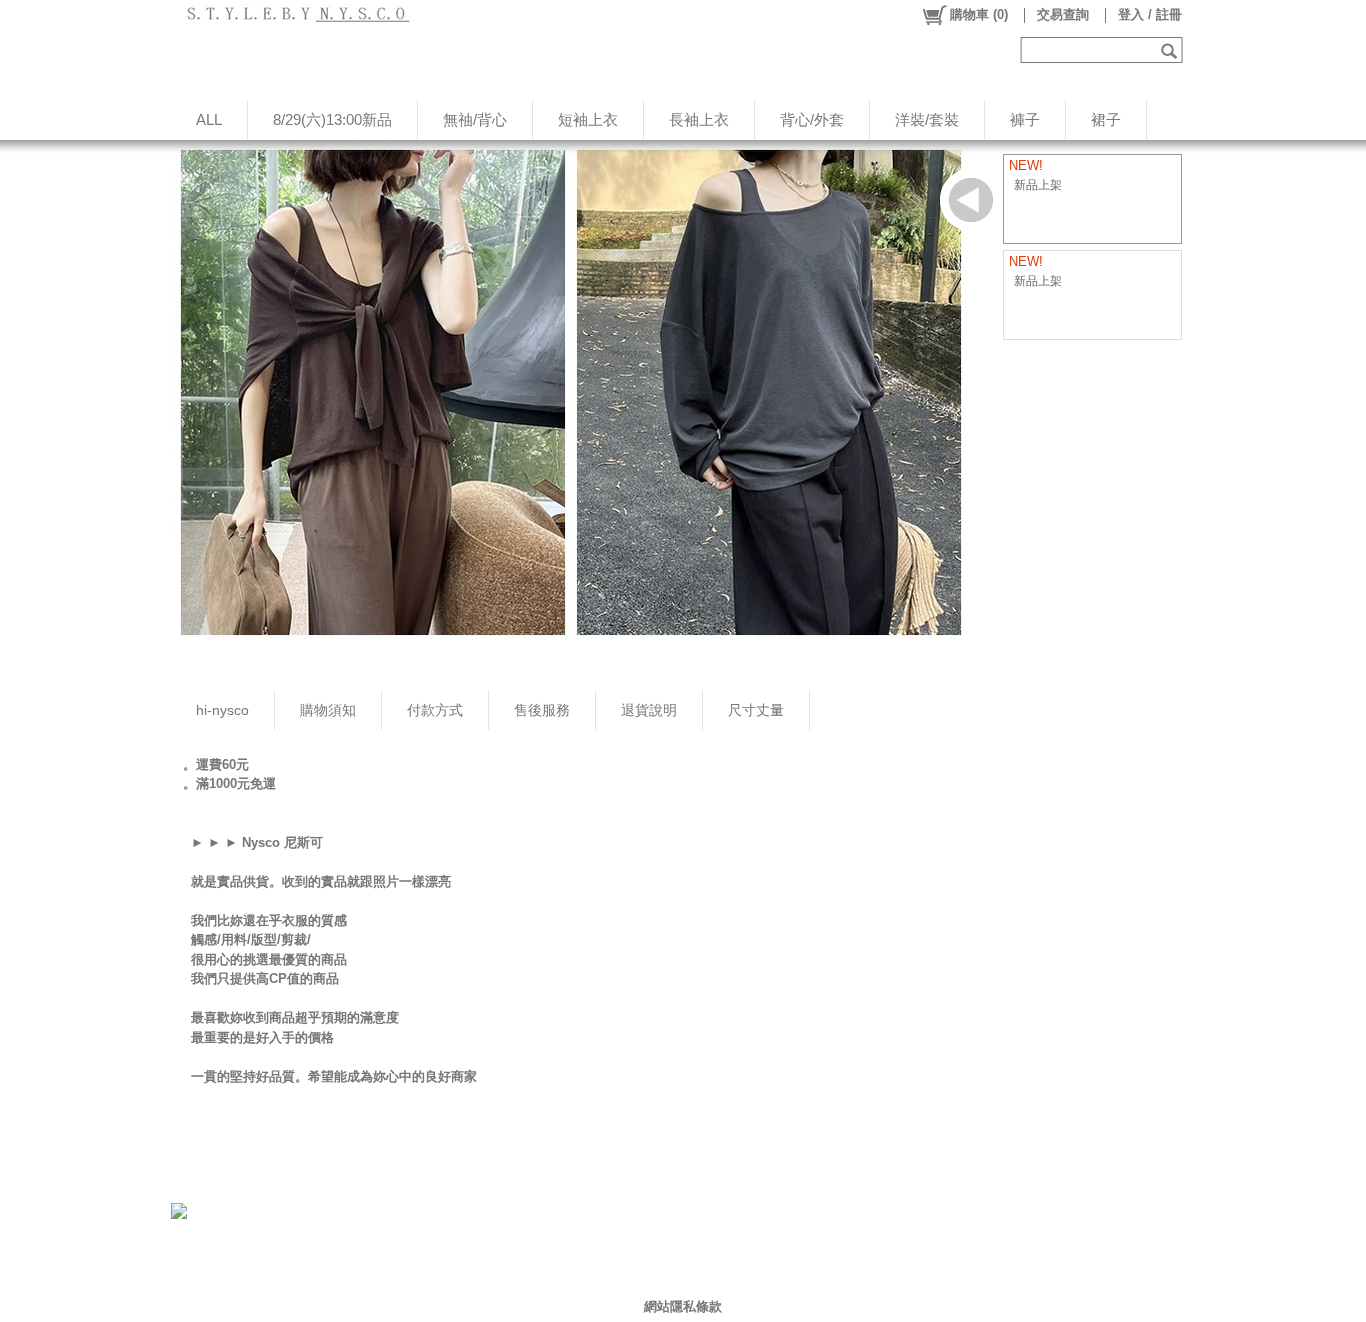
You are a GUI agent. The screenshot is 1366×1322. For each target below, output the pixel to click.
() (979, 14)
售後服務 (542, 710)
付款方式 (435, 710)
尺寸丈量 (756, 710)
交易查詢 (1063, 14)
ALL (209, 119)
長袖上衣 (699, 119)
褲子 (1025, 119)
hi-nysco (222, 710)
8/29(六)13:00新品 (332, 119)
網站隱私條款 (683, 1306)
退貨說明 (649, 710)
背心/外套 (812, 119)
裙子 (1106, 119)
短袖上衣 (588, 119)
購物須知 (328, 710)
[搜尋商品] (1171, 50)
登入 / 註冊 (1150, 14)
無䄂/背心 (475, 119)
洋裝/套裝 (927, 119)
